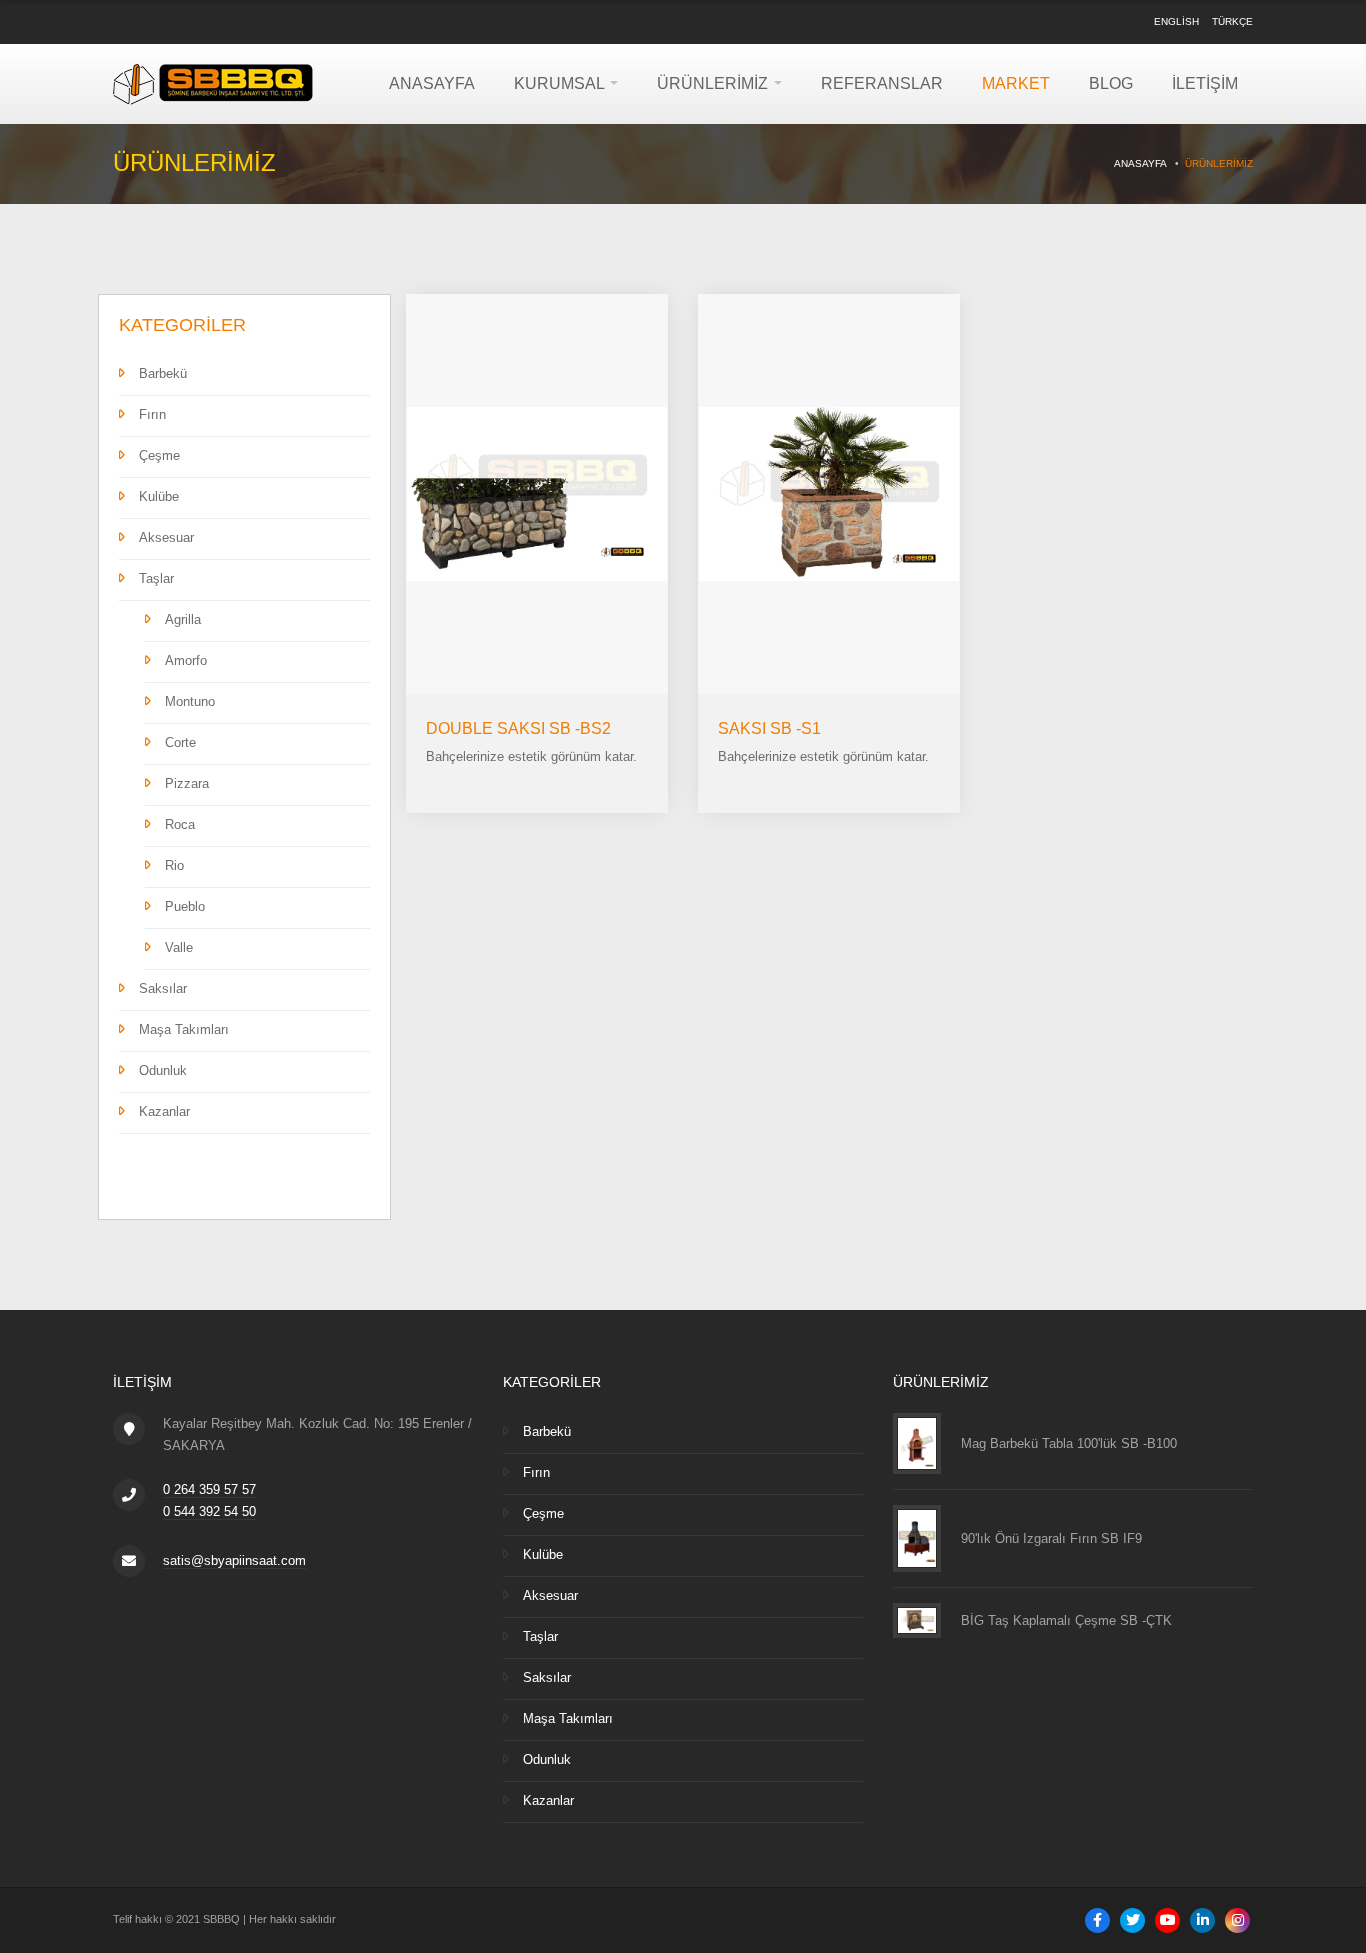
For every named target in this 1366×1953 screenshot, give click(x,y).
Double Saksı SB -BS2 (518, 728)
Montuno (190, 701)
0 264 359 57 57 (209, 1489)
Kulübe (159, 496)
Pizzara (187, 783)
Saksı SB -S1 (769, 728)
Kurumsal (561, 83)
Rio (174, 865)
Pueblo (185, 906)
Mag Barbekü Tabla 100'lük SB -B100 (1069, 1442)
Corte (180, 742)
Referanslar (882, 83)
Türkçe (1232, 21)
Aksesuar (166, 537)
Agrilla (183, 619)
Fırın (152, 414)
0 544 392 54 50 (209, 1511)
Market (1016, 83)
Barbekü (163, 373)
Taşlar (156, 578)
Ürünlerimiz (714, 83)
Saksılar (163, 988)
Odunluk (163, 1070)
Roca (180, 824)
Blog (1111, 83)
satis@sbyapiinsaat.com (234, 1560)
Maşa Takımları (184, 1029)
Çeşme (159, 455)
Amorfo (186, 660)
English (1176, 21)
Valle (179, 947)
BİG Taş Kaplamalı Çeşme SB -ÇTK (1066, 1620)
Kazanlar (164, 1111)
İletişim (1205, 83)
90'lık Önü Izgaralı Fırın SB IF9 (1051, 1538)
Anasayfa (432, 83)
